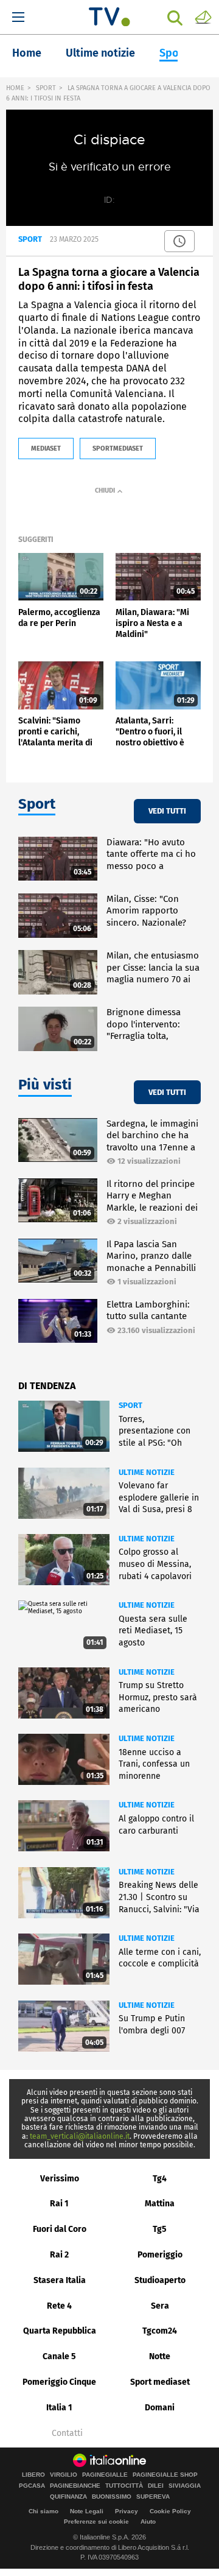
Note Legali (87, 2511)
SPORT (46, 88)
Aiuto (148, 2521)
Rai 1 (59, 2204)
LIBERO (33, 2475)
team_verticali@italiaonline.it (80, 2136)
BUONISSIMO (112, 2497)
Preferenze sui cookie (96, 2521)
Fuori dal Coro (60, 2229)
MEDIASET (46, 449)
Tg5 (160, 2229)
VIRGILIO (64, 2475)
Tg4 (160, 2179)
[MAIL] (203, 16)
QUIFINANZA (68, 2497)
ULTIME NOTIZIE (147, 1472)
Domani (160, 2408)
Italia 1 (59, 2408)
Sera (160, 2306)
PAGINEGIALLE (105, 2475)
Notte (160, 2356)
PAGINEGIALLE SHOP (165, 2475)
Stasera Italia (60, 2280)
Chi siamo (43, 2511)
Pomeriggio (160, 2255)
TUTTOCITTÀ (124, 2486)
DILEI (156, 2486)
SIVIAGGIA (185, 2486)
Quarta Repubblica (60, 2331)
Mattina (160, 2204)
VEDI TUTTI (167, 811)
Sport (173, 53)
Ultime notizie (100, 53)
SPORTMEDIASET (118, 449)
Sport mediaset (160, 2382)
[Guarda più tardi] (179, 241)
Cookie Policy (170, 2511)
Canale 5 (59, 2356)
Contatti (67, 2433)
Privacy (127, 2511)
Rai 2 (59, 2255)
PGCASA (32, 2486)
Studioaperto (160, 2280)
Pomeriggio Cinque (59, 2382)
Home (27, 53)
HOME (15, 88)
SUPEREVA (153, 2497)
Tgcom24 (160, 2331)
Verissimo (60, 2179)
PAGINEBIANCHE (75, 2486)
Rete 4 (59, 2306)
